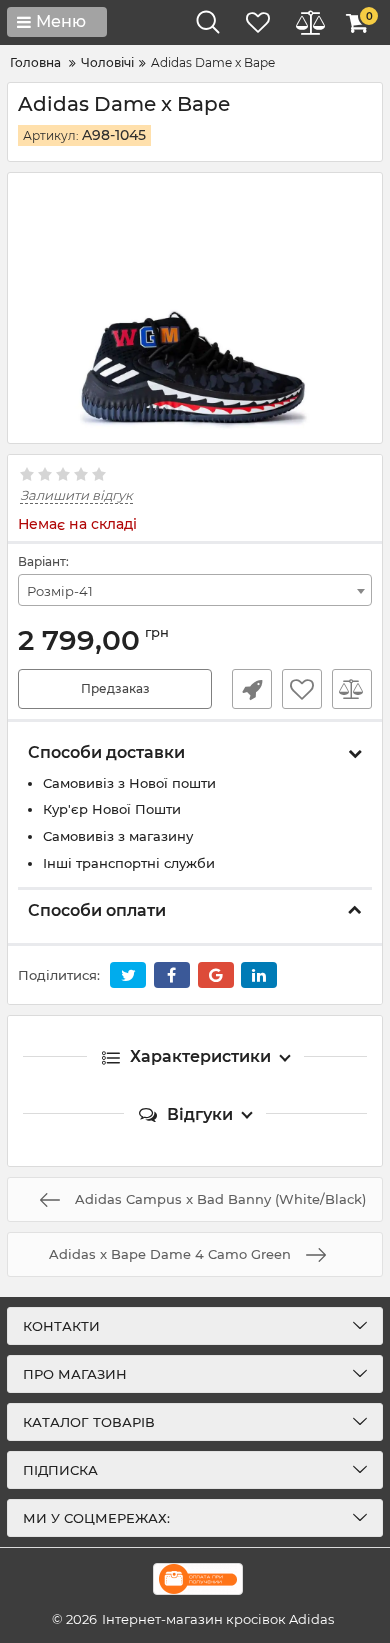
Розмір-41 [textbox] (60, 591)
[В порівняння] (352, 689)
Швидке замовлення (252, 689)
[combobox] (195, 590)
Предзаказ (115, 688)
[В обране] (302, 689)
